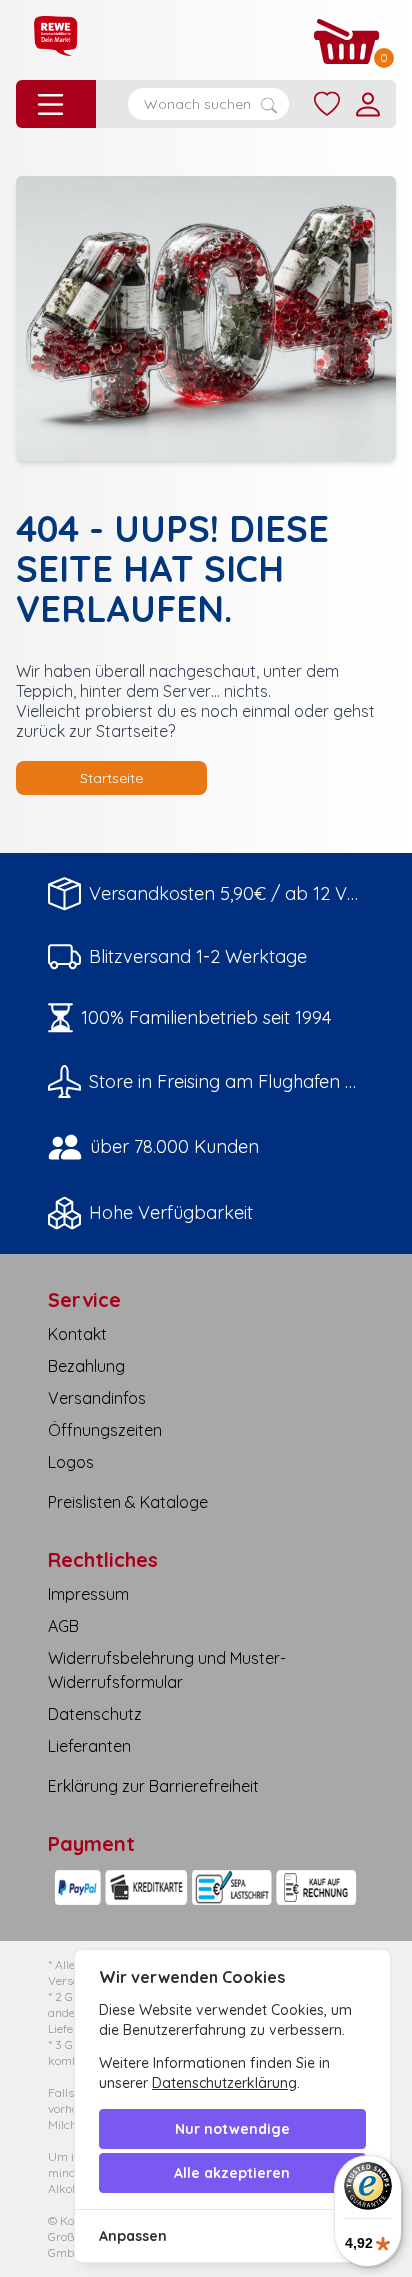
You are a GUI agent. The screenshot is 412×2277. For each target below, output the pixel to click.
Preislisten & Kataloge (128, 1502)
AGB (63, 1626)
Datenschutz (95, 1714)
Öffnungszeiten (105, 1430)
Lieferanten (89, 1746)
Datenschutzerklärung (224, 2083)
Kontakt (77, 1334)
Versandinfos (97, 1398)
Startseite (111, 778)
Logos (71, 1462)
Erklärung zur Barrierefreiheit (153, 1786)
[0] (347, 41)
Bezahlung (86, 1366)
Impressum (88, 1594)
